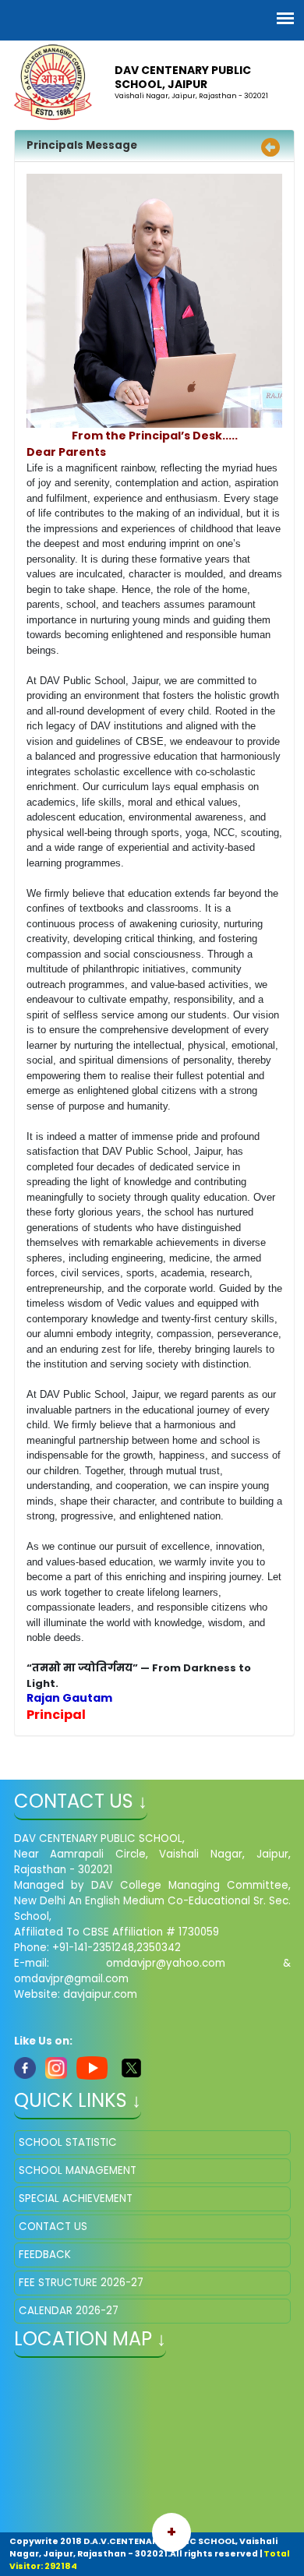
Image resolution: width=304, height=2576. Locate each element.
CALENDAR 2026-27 (69, 2311)
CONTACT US (53, 2227)
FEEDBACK (45, 2255)
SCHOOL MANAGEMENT (78, 2170)
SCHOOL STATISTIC (68, 2142)
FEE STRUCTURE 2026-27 (81, 2283)
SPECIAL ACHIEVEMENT (76, 2198)
